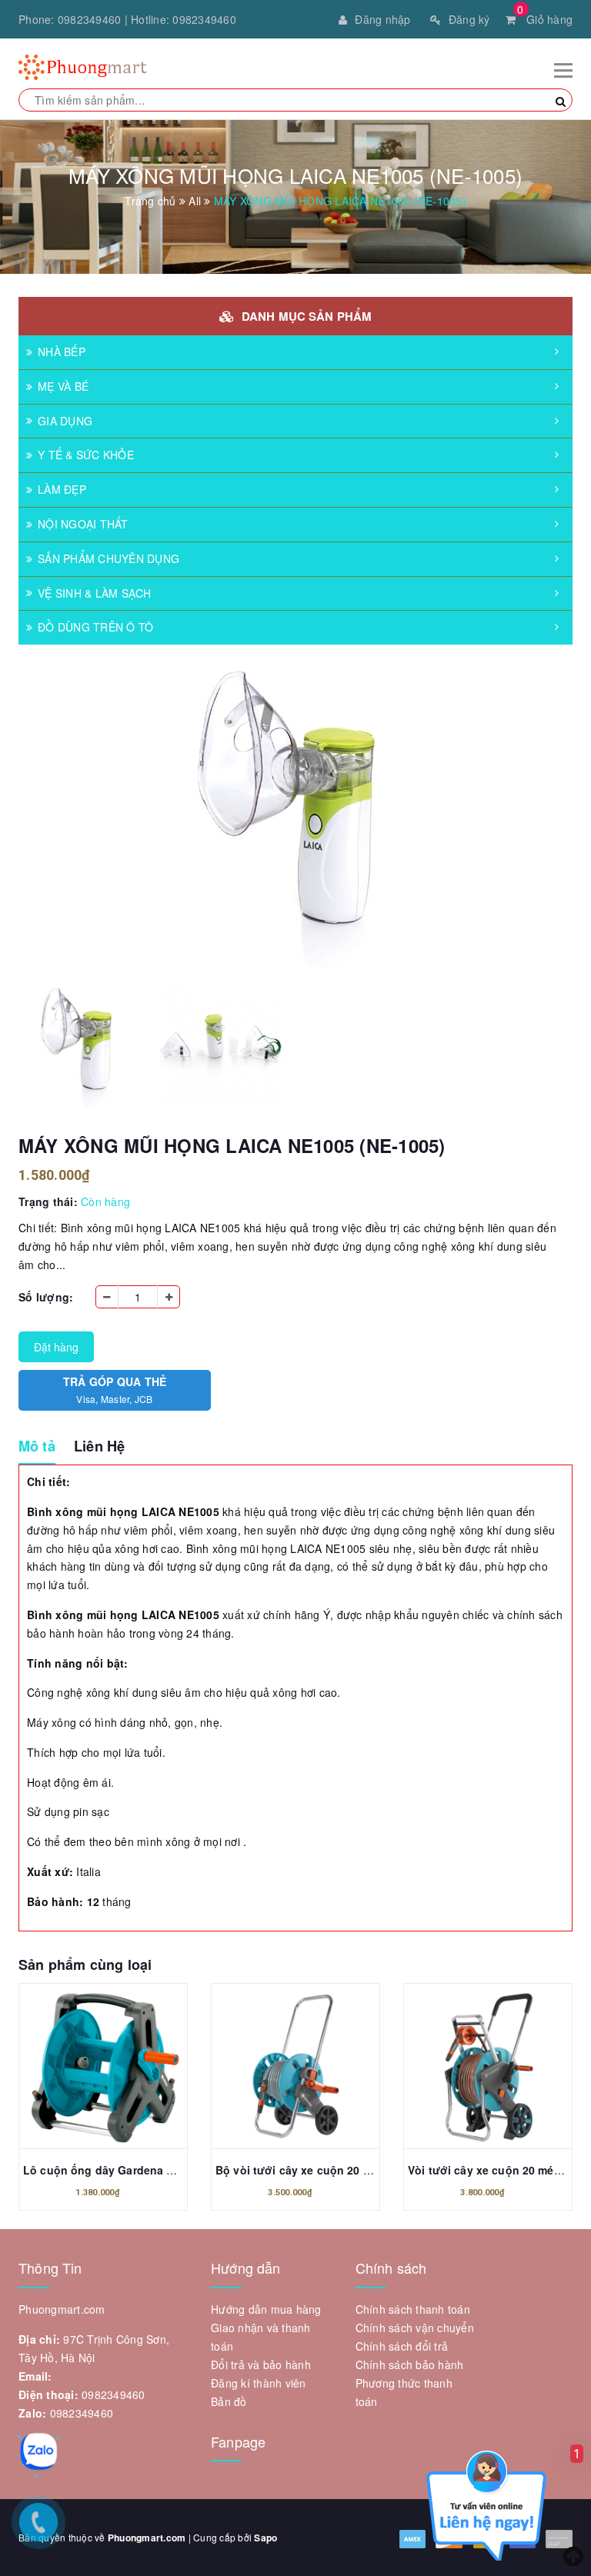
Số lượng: (46, 1297)
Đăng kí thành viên (259, 2383)
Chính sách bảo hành (410, 2364)
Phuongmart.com (147, 2538)
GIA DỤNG (65, 421)
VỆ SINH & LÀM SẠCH (95, 593)
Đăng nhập (382, 19)
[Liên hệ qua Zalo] (38, 2451)
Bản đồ (229, 2401)
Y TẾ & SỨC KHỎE (86, 455)
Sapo (265, 2538)
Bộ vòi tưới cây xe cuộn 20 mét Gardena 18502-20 (349, 2170)
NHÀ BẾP (62, 352)
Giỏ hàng (545, 19)
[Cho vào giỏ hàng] (103, 2070)
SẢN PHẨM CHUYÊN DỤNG (109, 558)
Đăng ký (469, 19)
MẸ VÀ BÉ (63, 386)
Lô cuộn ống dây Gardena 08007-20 (119, 2170)
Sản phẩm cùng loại (85, 1964)
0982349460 (90, 19)
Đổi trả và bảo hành (261, 2364)
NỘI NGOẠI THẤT (83, 524)
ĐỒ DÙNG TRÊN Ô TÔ (95, 627)
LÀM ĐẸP (62, 489)
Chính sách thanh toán (413, 2309)
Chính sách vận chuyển (415, 2328)
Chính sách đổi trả (402, 2346)
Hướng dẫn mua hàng (266, 2309)
